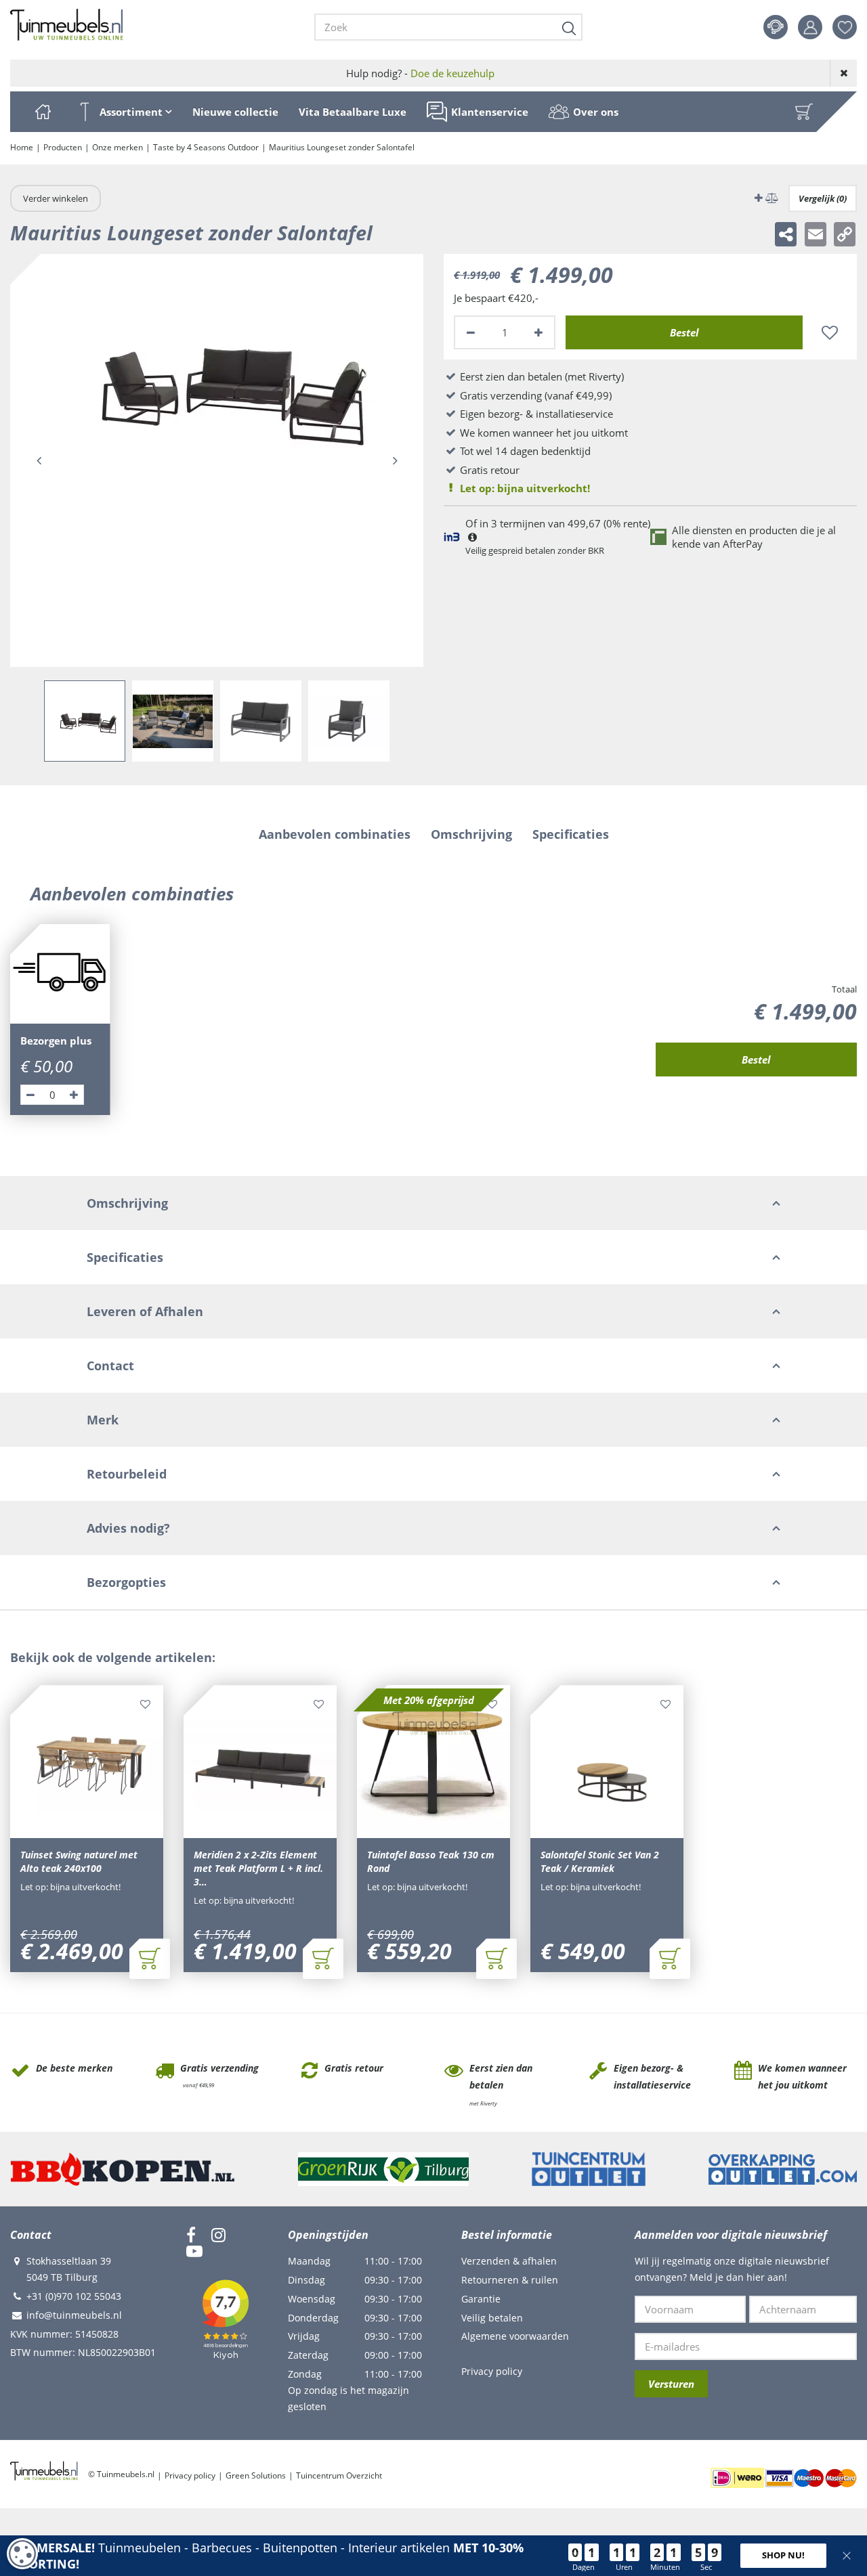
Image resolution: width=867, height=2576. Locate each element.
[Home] (43, 112)
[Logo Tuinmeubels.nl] (67, 25)
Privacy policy (492, 2371)
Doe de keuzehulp (452, 73)
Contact (776, 27)
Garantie (481, 2299)
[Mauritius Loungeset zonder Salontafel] (217, 460)
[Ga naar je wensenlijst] (850, 27)
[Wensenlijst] (845, 27)
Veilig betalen (492, 2318)
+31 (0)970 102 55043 (74, 2296)
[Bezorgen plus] (60, 974)
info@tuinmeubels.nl (74, 2315)
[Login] (810, 27)
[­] (191, 2235)
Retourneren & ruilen (510, 2280)
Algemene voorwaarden (515, 2336)
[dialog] (22, 2554)
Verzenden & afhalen (509, 2261)
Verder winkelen (56, 198)
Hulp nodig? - (420, 73)
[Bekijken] (804, 112)
